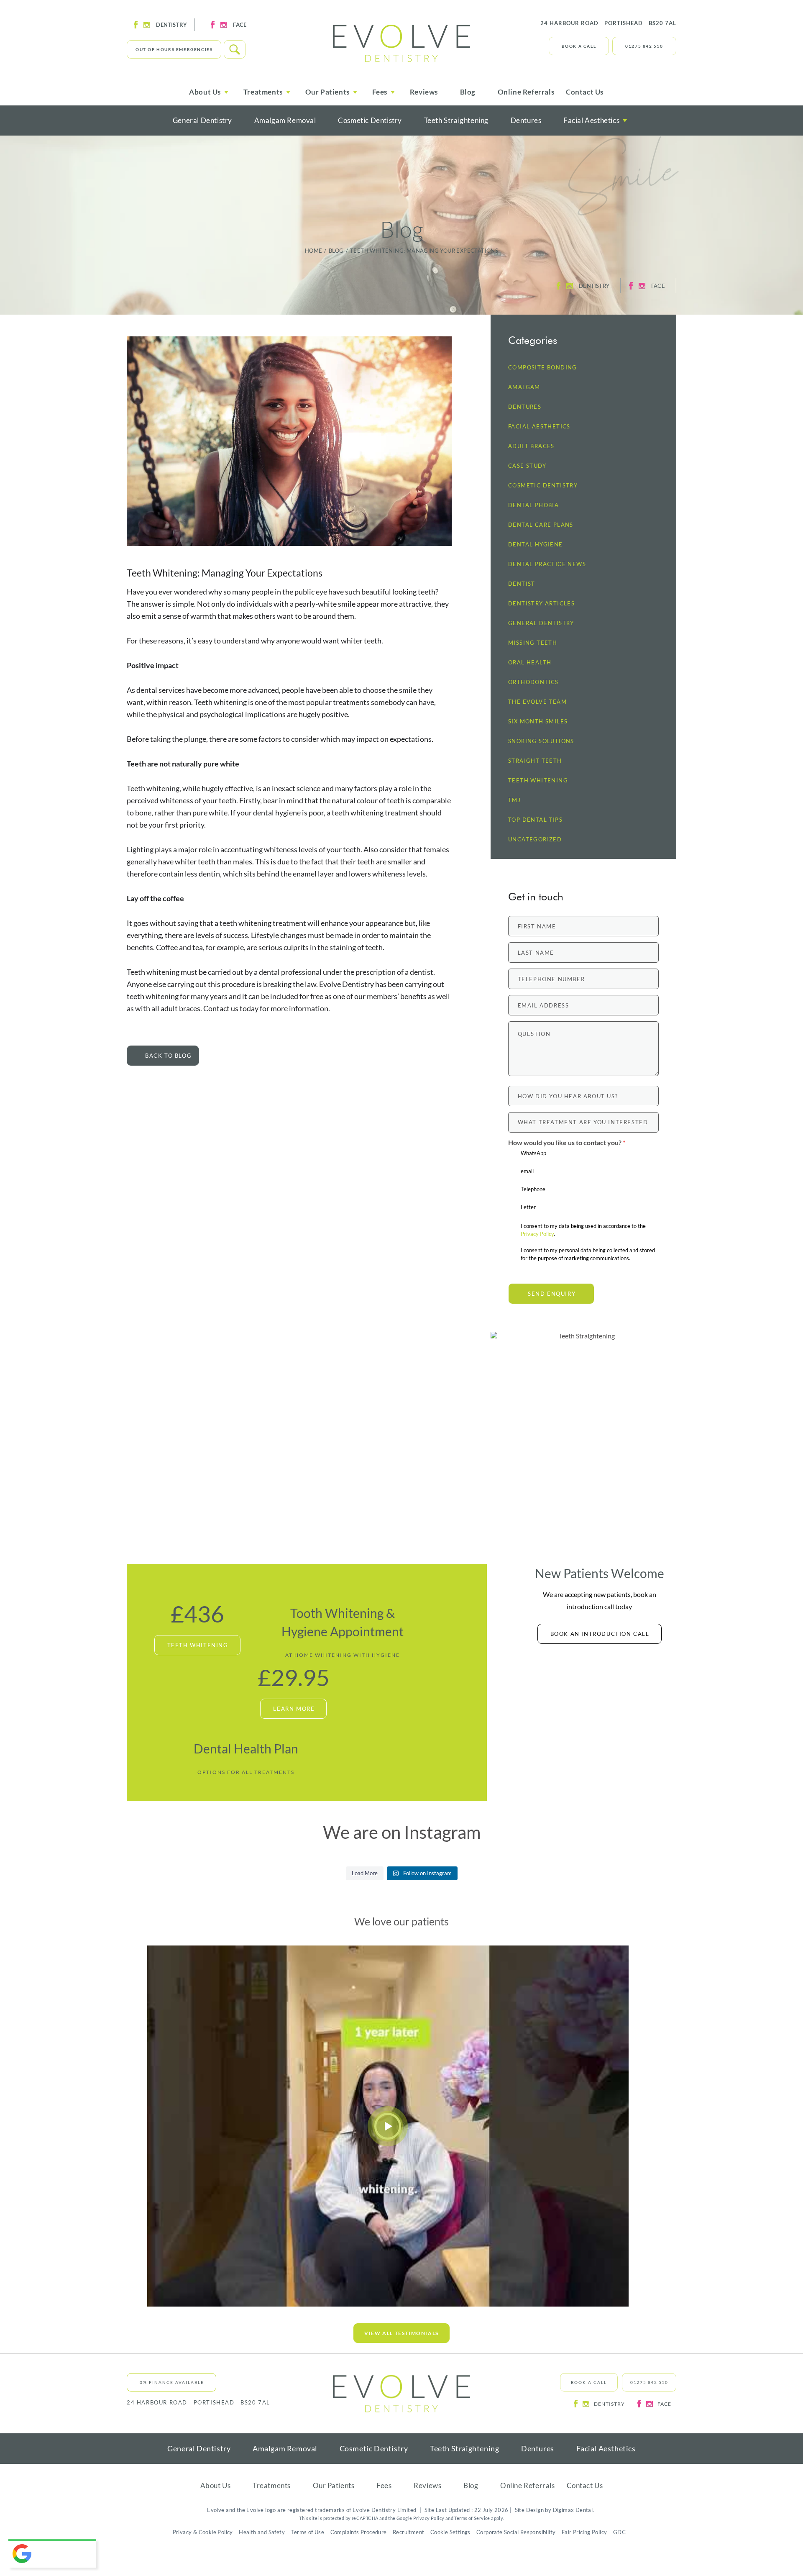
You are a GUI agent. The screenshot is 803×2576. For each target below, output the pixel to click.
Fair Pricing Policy (584, 2532)
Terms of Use (307, 2532)
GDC (619, 2532)
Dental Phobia (533, 505)
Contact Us (585, 92)
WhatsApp (533, 1153)
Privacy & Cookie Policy (203, 2532)
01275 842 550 (644, 46)
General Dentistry (202, 120)
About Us (216, 2485)
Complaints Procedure (359, 2532)
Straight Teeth (535, 761)
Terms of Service (472, 2518)
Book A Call (579, 46)
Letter (528, 1207)
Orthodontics (533, 682)
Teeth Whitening (538, 780)
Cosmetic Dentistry (370, 120)
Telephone (533, 1189)
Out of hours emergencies (174, 49)
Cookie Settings (450, 2532)
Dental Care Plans (541, 525)
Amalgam (524, 387)
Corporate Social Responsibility (516, 2532)
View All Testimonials (401, 2333)
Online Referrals (526, 92)
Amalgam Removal (285, 120)
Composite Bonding (543, 368)
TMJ (514, 800)
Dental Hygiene (536, 545)
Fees (384, 2485)
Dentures (526, 120)
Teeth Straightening (456, 120)
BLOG (336, 251)
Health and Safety (262, 2532)
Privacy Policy (537, 1234)
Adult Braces (531, 446)
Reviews (424, 92)
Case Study (527, 466)
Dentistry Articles (541, 604)
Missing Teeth (533, 643)
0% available (172, 2382)
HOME (314, 251)
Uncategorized (535, 839)
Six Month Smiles (538, 722)
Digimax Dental (573, 2510)
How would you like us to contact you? (567, 1142)
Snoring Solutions (541, 741)
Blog (468, 92)
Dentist (522, 584)
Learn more (294, 1709)
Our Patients (334, 2485)
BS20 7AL (608, 23)
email (527, 1171)
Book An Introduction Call (600, 1634)
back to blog (168, 1056)
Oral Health (530, 663)
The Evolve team (537, 702)
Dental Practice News (547, 564)
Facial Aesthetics (591, 120)
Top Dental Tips (535, 820)
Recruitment (408, 2532)
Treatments (272, 2485)
